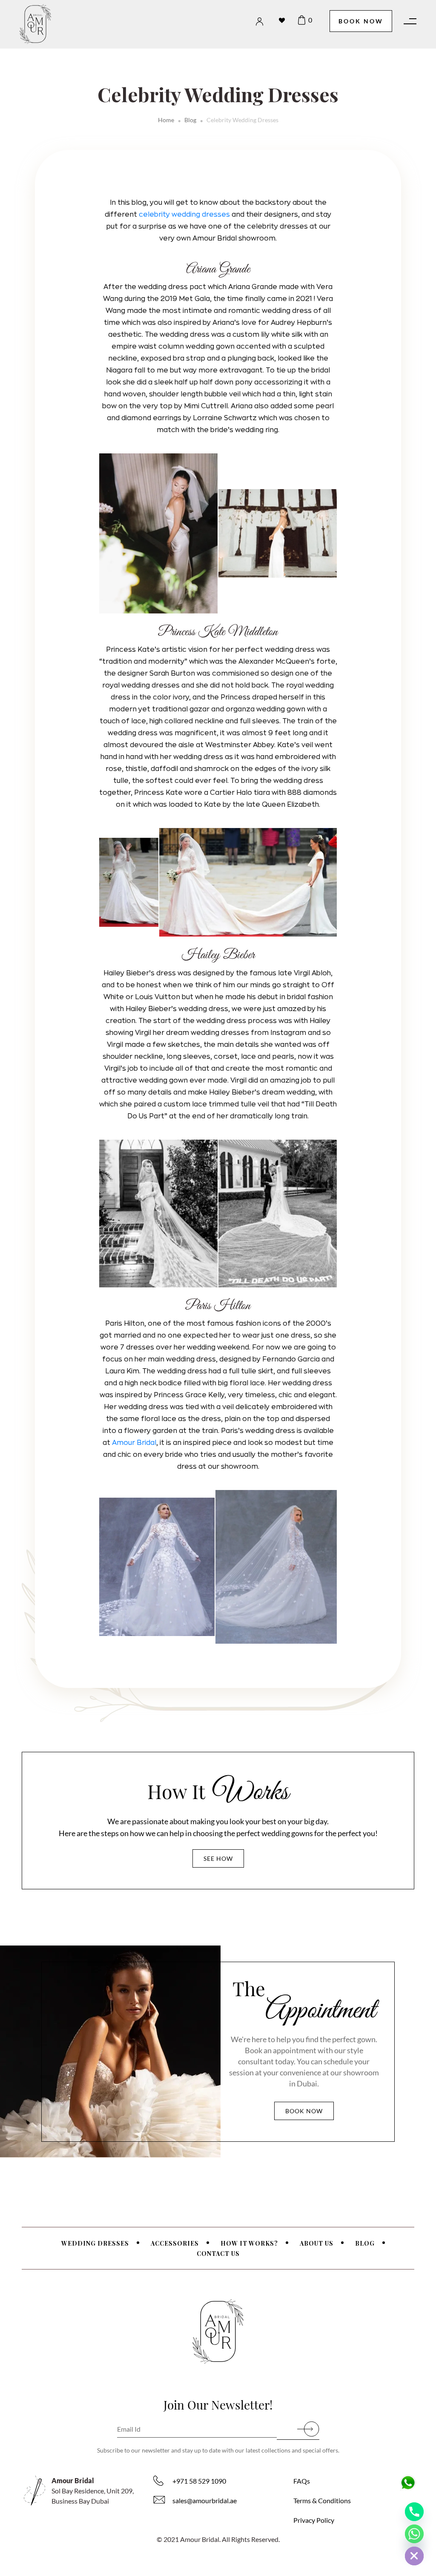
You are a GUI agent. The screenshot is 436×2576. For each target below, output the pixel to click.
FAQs (302, 2481)
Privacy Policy (314, 2520)
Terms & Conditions (322, 2500)
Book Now (361, 21)
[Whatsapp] (414, 2534)
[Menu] (410, 21)
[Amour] (47, 24)
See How (218, 1858)
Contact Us (218, 2254)
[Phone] (414, 2512)
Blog (190, 120)
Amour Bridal (134, 1443)
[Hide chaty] (414, 2556)
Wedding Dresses (95, 2243)
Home (166, 120)
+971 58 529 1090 (199, 2481)
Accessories (175, 2243)
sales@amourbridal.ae (205, 2500)
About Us (317, 2243)
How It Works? (249, 2243)
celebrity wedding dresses (184, 215)
